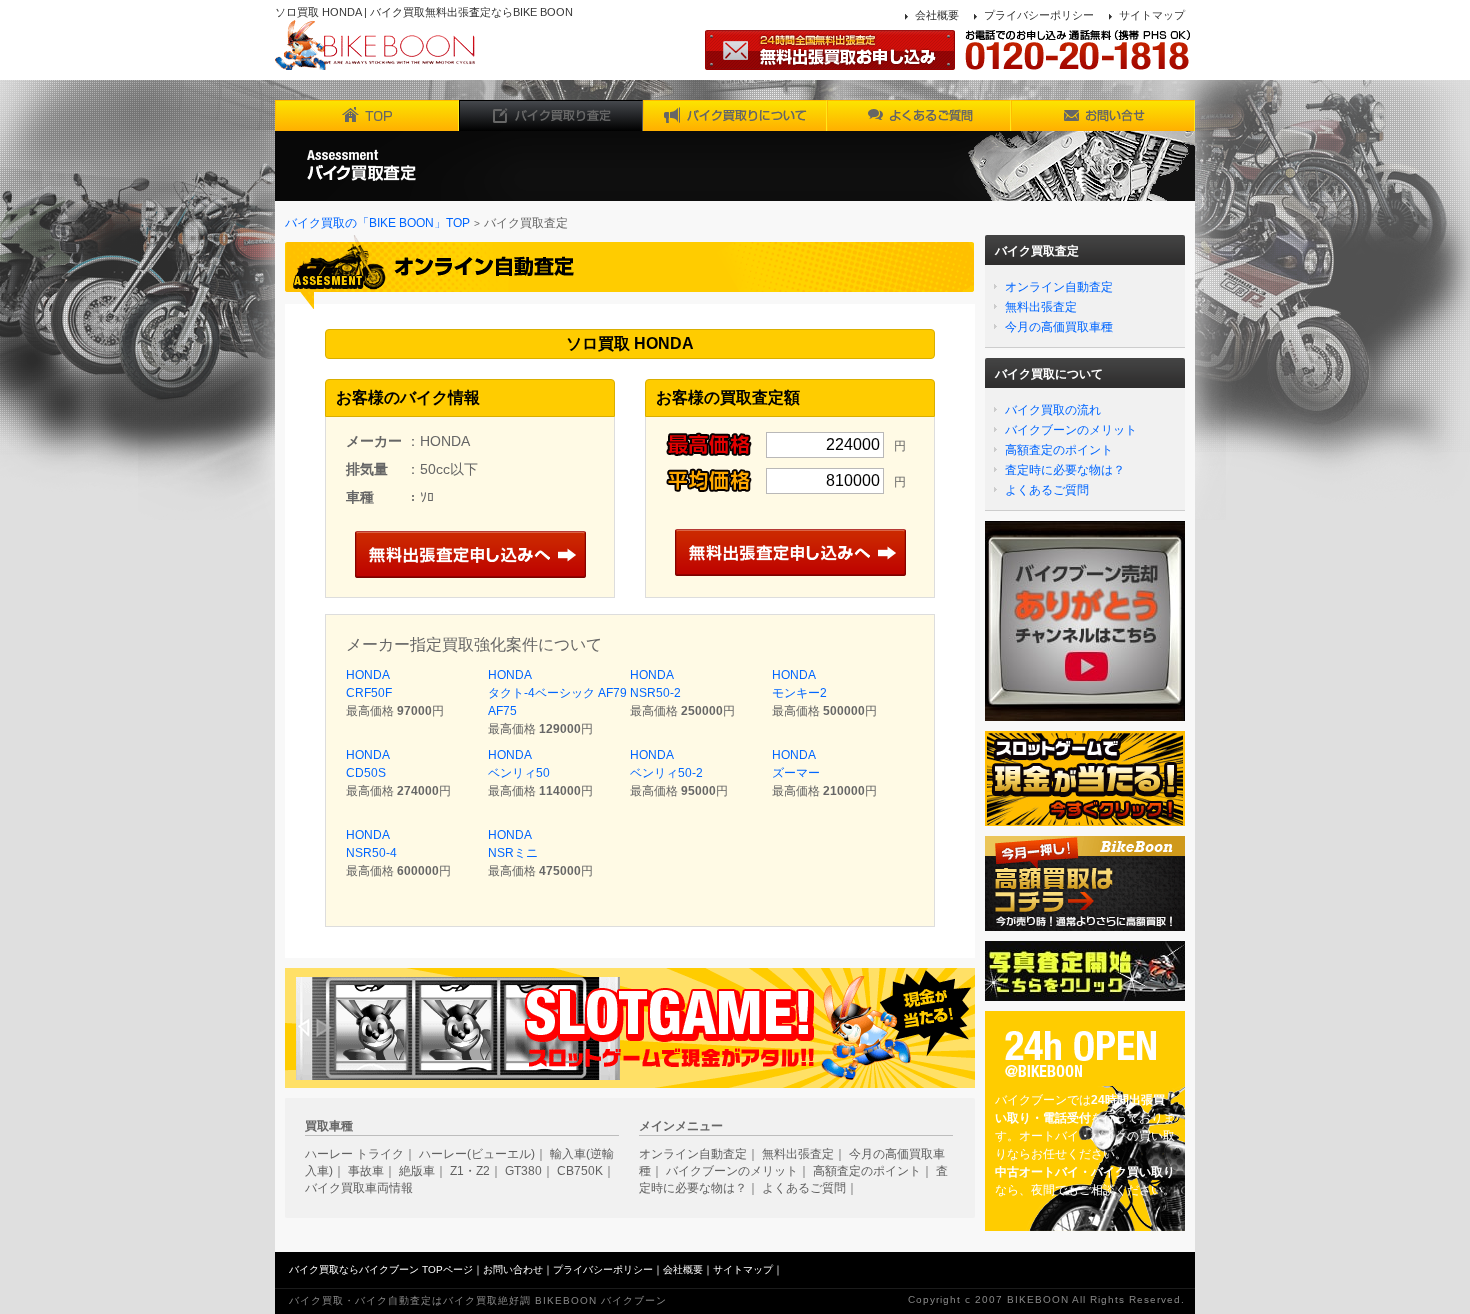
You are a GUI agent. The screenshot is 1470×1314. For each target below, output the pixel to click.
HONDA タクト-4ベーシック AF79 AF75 (557, 693)
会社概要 (937, 15)
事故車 (366, 1171)
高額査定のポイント (1059, 450)
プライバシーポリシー (1039, 15)
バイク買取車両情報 (359, 1188)
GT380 (523, 1171)
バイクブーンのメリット (1071, 430)
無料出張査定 (1041, 307)
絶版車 (417, 1171)
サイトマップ (1152, 15)
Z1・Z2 (470, 1171)
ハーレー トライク (354, 1154)
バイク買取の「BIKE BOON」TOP (377, 223)
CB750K (580, 1171)
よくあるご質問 (1047, 490)
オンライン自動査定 (1059, 287)
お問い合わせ (513, 1269)
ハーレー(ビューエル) (477, 1154)
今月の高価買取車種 (1059, 327)
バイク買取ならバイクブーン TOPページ (381, 1269)
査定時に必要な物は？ (1065, 470)
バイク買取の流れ (1053, 410)
